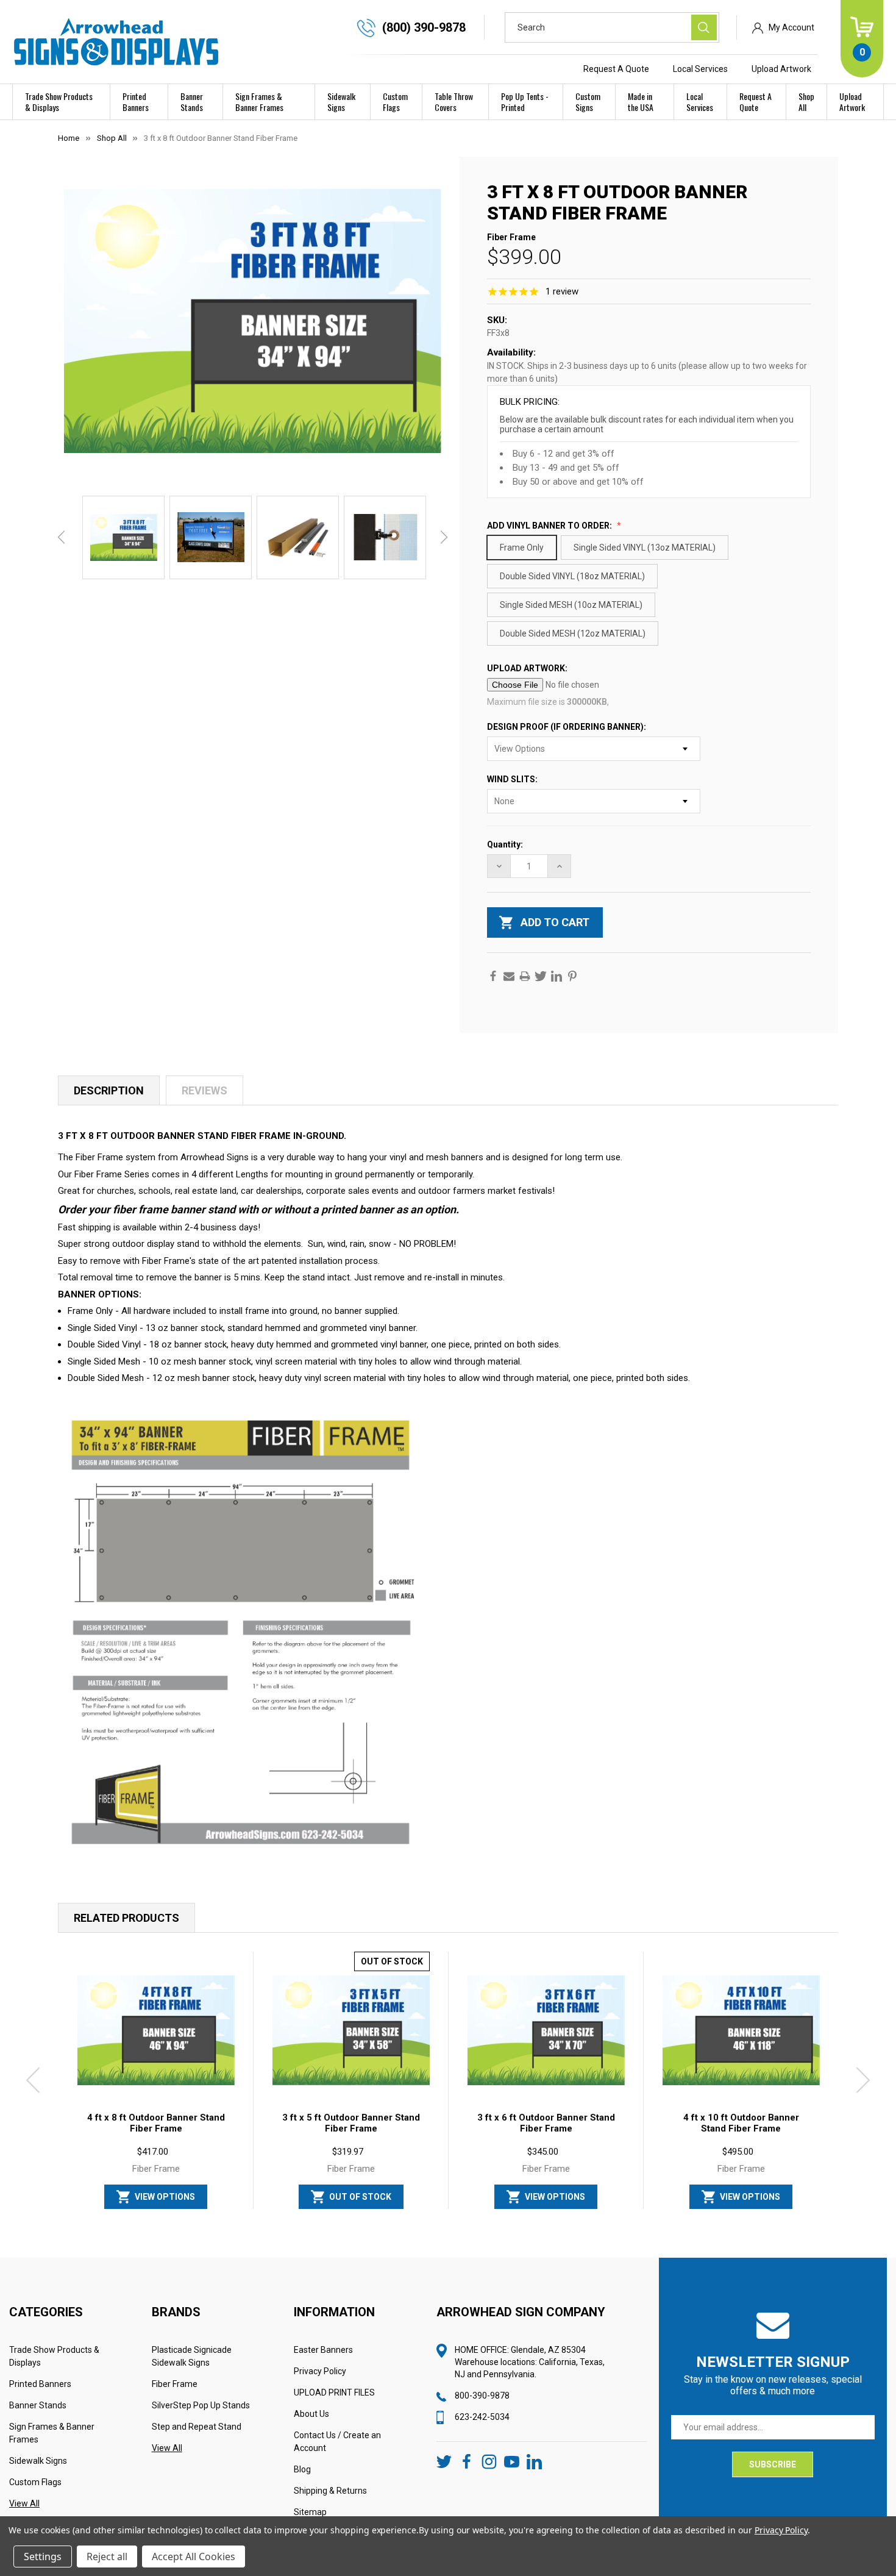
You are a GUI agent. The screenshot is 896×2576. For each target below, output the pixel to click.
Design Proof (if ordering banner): (567, 727)
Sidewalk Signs (341, 102)
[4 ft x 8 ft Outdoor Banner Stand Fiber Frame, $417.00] (156, 2030)
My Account (791, 27)
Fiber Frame (175, 2384)
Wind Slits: (513, 779)
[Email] (509, 976)
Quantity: (505, 844)
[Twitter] (541, 976)
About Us (311, 2414)
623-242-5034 (482, 2417)
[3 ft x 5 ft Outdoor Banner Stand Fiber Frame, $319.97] (351, 2030)
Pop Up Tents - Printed (525, 102)
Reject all (107, 2556)
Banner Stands (192, 102)
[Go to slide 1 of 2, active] (438, 2215)
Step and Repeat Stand (197, 2427)
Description (109, 1090)
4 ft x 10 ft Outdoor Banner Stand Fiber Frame (741, 2123)
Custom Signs (588, 102)
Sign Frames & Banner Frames (259, 102)
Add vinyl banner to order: (550, 526)
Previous (61, 537)
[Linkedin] (556, 976)
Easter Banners (323, 2350)
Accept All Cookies (194, 2556)
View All (24, 2503)
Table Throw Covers (454, 102)
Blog (302, 2469)
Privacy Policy (320, 2371)
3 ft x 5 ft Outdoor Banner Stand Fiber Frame (351, 2123)
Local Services (700, 69)
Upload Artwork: (528, 668)
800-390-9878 (482, 2396)
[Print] (525, 976)
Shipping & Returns (330, 2491)
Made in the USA (641, 102)
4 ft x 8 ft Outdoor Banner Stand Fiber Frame (156, 2123)
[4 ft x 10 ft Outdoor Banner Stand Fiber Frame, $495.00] (741, 2030)
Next (444, 537)
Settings (43, 2556)
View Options (165, 2197)
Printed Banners (136, 102)
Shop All (806, 102)
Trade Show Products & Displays (59, 102)
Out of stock (360, 2197)
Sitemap (310, 2512)
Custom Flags (395, 102)
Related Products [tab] (126, 1918)
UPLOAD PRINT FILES (334, 2392)
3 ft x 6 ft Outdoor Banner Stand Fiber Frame (546, 2123)
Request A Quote (616, 69)
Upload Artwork (781, 69)
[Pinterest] (572, 976)
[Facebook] (493, 976)
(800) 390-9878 (424, 27)
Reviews (204, 1090)
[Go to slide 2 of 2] (458, 2215)
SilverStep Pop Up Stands (201, 2405)
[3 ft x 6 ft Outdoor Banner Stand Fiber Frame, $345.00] (546, 2030)
